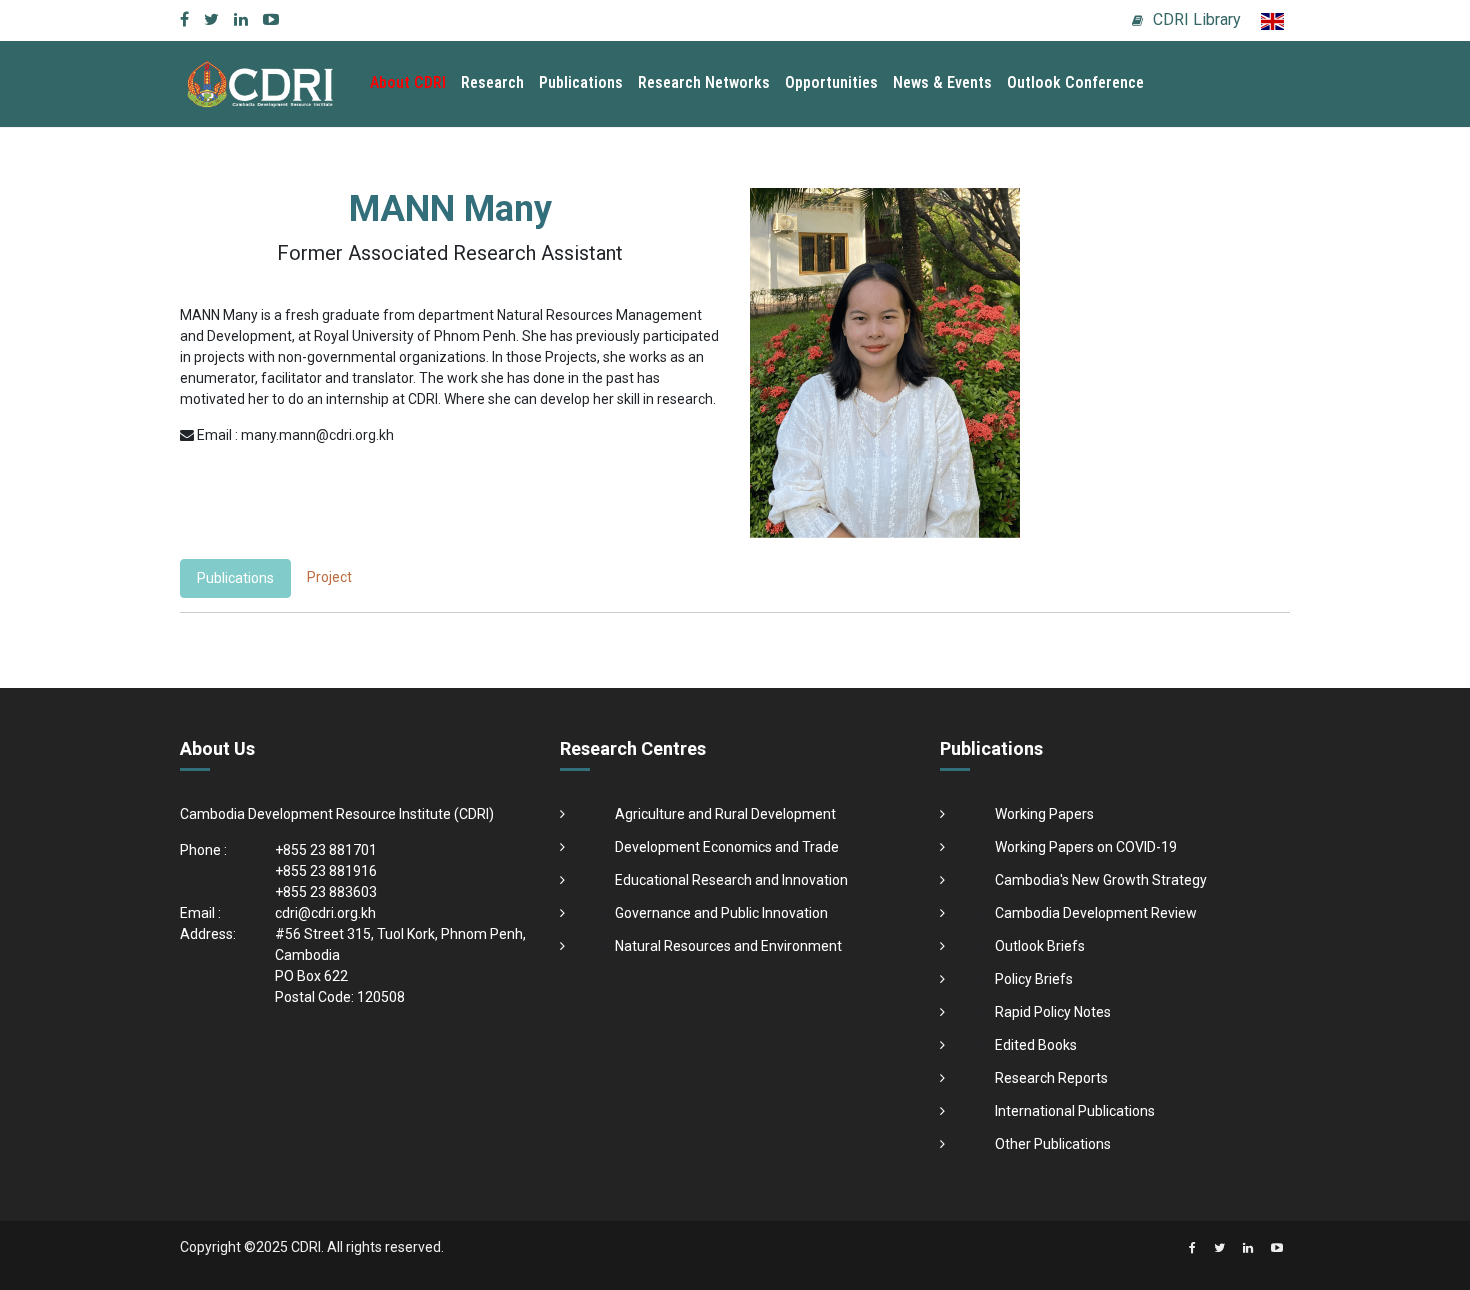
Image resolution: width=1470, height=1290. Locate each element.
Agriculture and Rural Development (725, 814)
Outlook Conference (1075, 82)
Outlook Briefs (1040, 946)
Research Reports (1051, 1078)
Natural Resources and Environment (728, 946)
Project (329, 577)
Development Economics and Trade (727, 847)
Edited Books (1036, 1045)
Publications (581, 82)
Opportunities (831, 82)
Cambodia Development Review (1096, 913)
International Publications (1075, 1111)
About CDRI (408, 82)
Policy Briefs (1034, 979)
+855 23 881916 (326, 871)
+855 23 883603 (326, 892)
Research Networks (704, 82)
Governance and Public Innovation (721, 913)
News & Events (942, 82)
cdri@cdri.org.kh (325, 913)
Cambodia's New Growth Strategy (1101, 880)
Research (492, 82)
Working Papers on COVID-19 (1086, 847)
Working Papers (1044, 814)
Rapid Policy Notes (1053, 1012)
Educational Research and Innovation (731, 880)
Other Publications (1053, 1144)
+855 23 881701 (326, 850)
